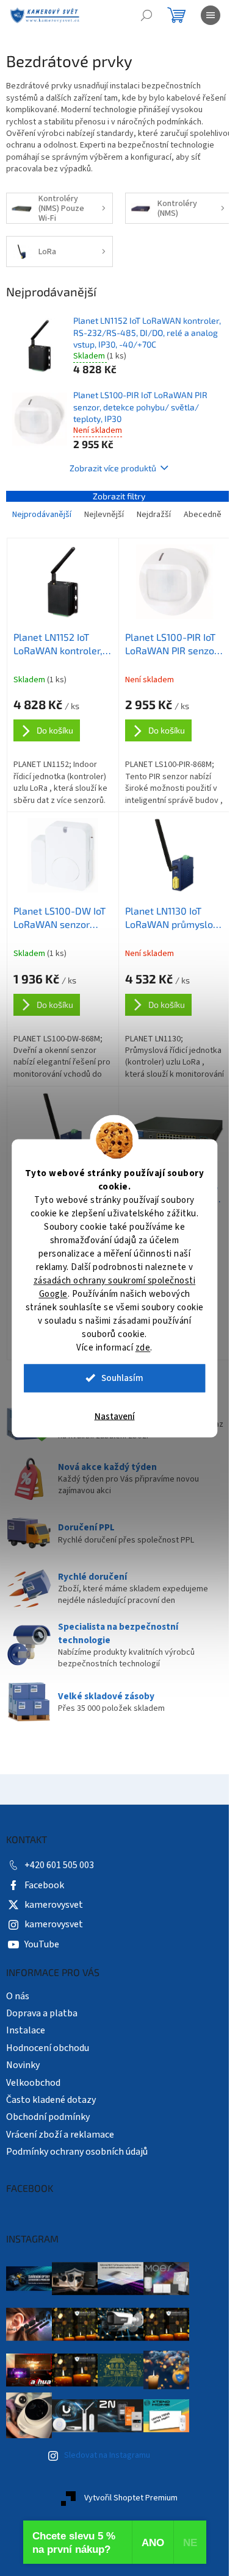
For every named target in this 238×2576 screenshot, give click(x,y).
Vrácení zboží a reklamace (60, 2135)
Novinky (23, 2065)
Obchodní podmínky (48, 2117)
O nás (18, 1996)
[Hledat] (146, 15)
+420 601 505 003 (59, 1865)
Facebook (44, 1885)
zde (143, 1347)
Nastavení (115, 1416)
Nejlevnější (104, 515)
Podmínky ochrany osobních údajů (77, 2152)
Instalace (26, 2030)
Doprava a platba (42, 2013)
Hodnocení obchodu (48, 2048)
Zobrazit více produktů (113, 468)
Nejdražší (154, 515)
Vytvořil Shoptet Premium (131, 2498)
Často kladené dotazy (51, 2100)
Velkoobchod (33, 2083)
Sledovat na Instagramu (107, 2455)
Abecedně (203, 515)
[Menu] (211, 15)
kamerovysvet (54, 1905)
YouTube (42, 1944)
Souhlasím (122, 1378)
